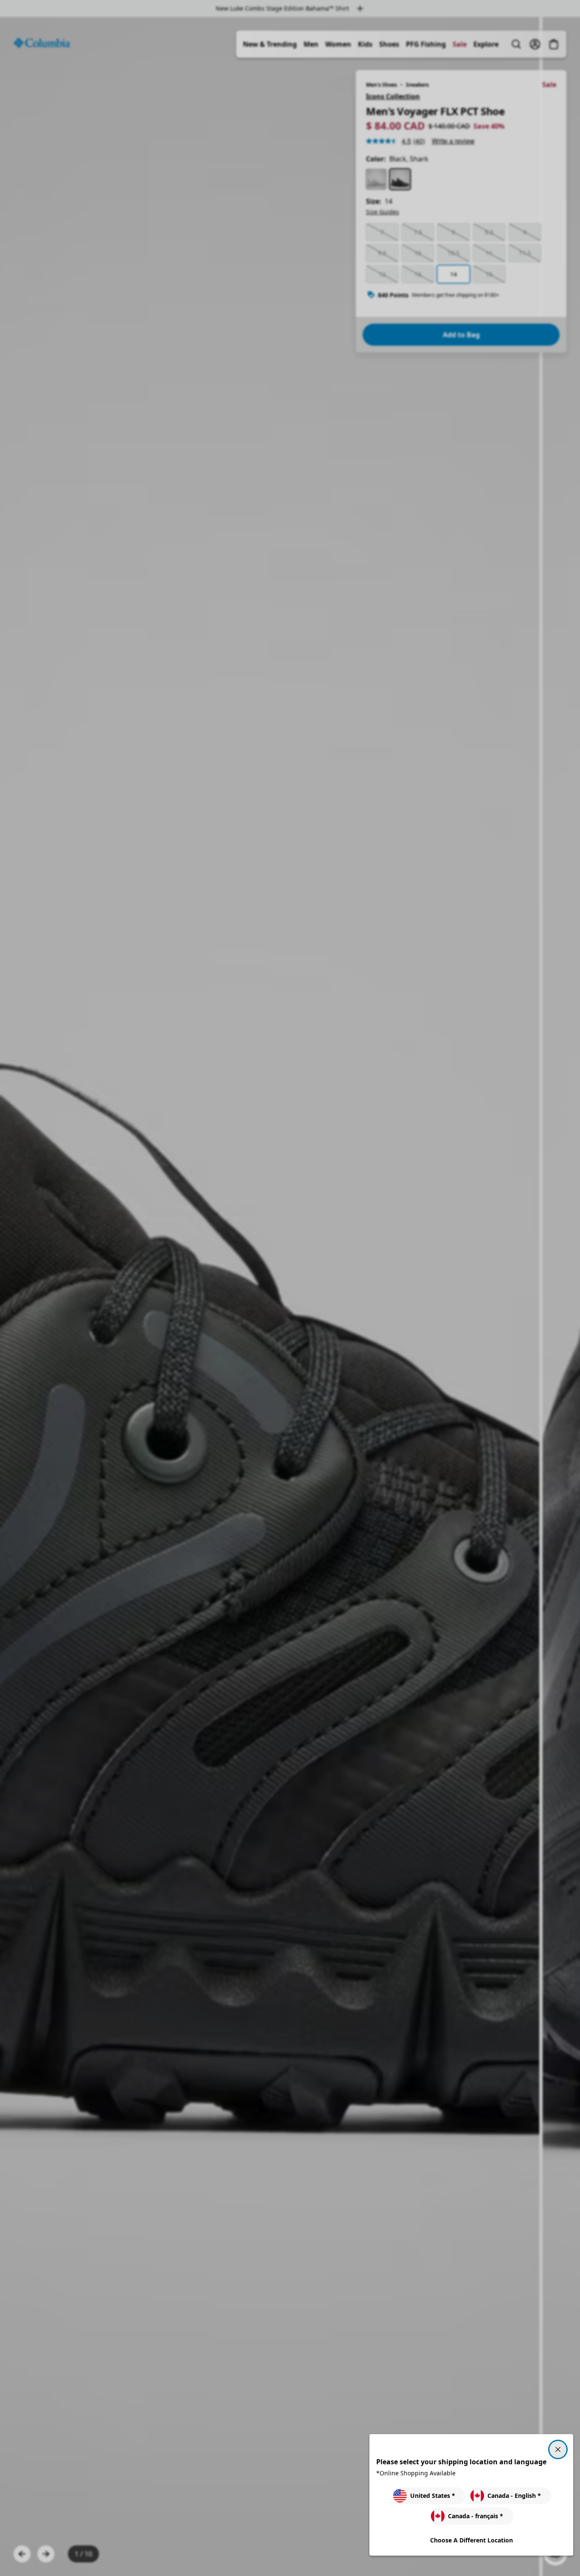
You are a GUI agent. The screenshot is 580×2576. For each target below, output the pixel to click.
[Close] (558, 2449)
